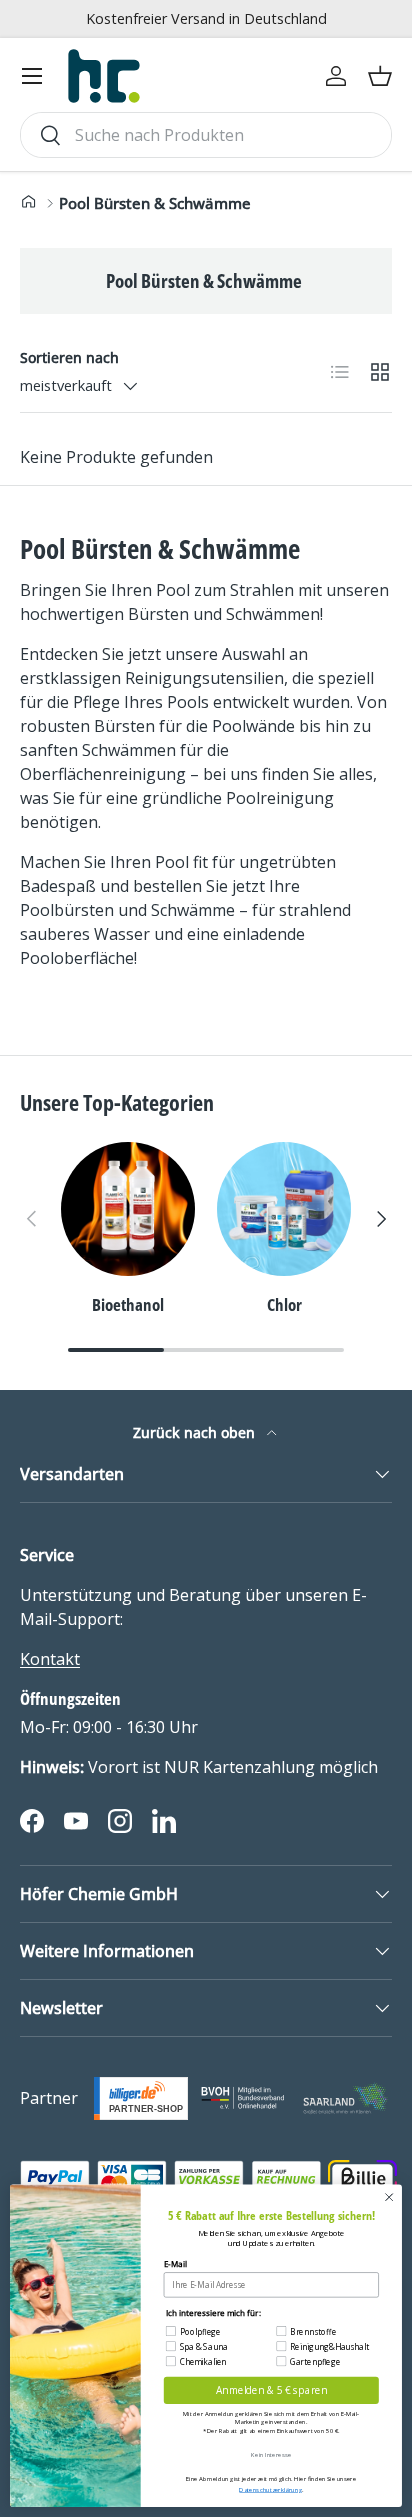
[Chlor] (284, 1209)
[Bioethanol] (128, 1209)
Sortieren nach (69, 357)
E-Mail (175, 2263)
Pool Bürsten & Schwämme (155, 203)
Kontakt (50, 1659)
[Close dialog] (389, 2197)
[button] (380, 76)
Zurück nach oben (196, 1432)
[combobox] (206, 135)
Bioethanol (128, 1304)
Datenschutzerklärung (270, 2489)
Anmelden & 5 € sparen (272, 2390)
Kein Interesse (271, 2454)
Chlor (284, 1304)
